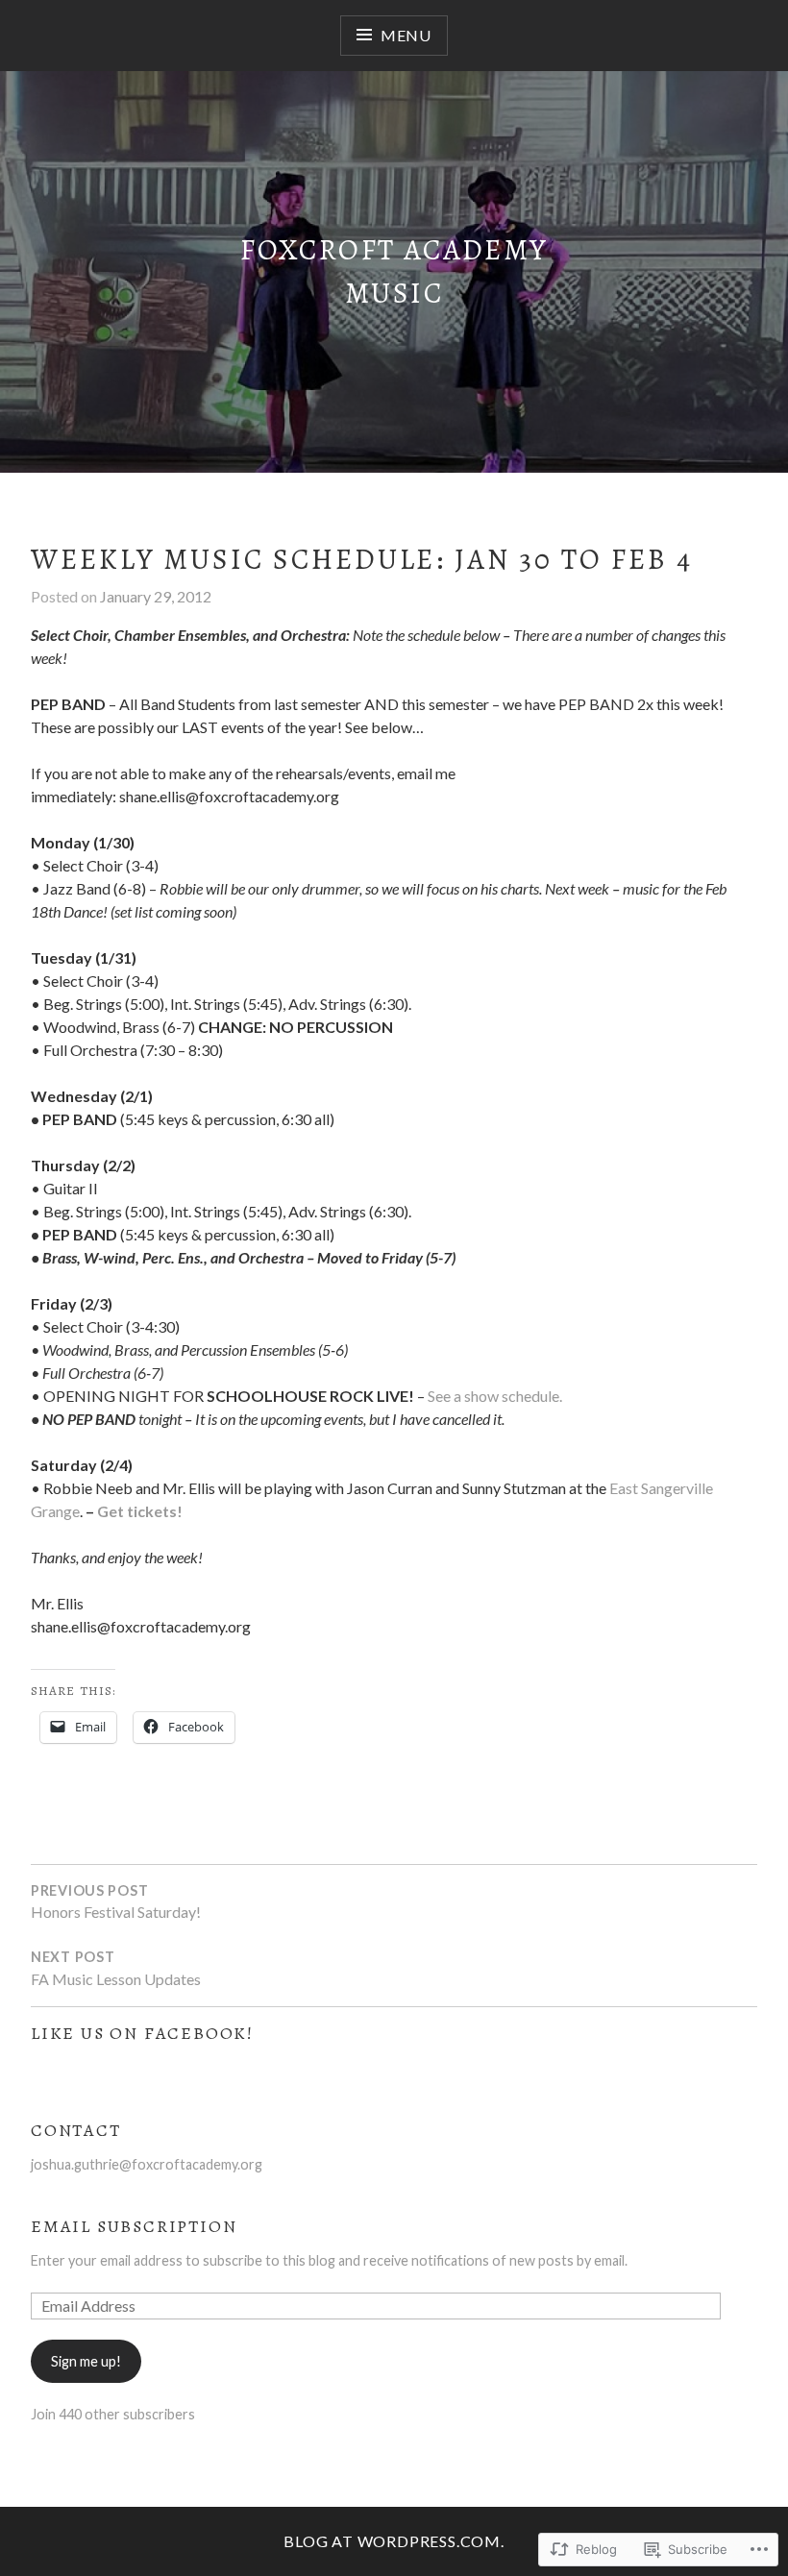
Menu (406, 35)
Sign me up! (86, 2361)
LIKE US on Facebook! (142, 2033)
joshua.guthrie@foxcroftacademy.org (147, 2164)
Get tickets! (140, 1511)
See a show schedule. (495, 1396)
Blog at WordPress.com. (394, 2541)
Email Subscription (134, 2226)
